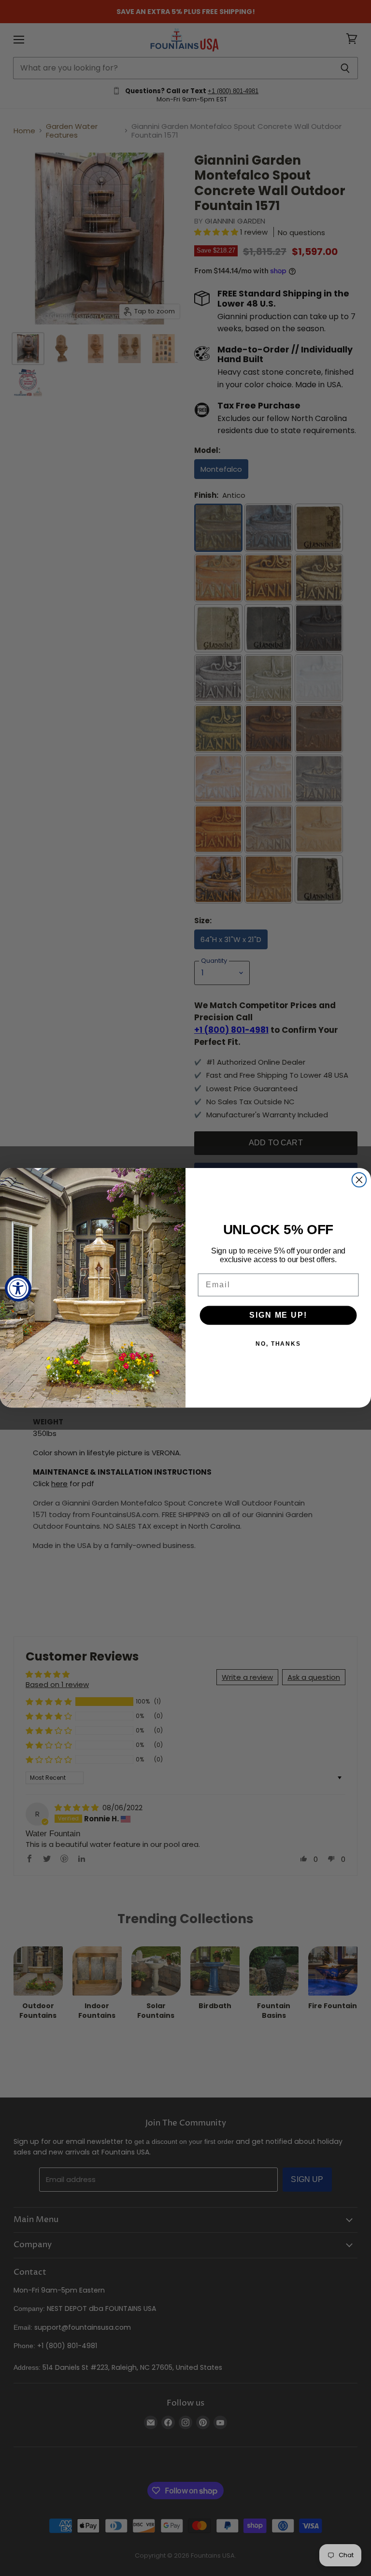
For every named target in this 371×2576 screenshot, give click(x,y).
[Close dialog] (359, 1180)
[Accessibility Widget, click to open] (18, 1288)
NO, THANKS (278, 1344)
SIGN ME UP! (278, 1316)
